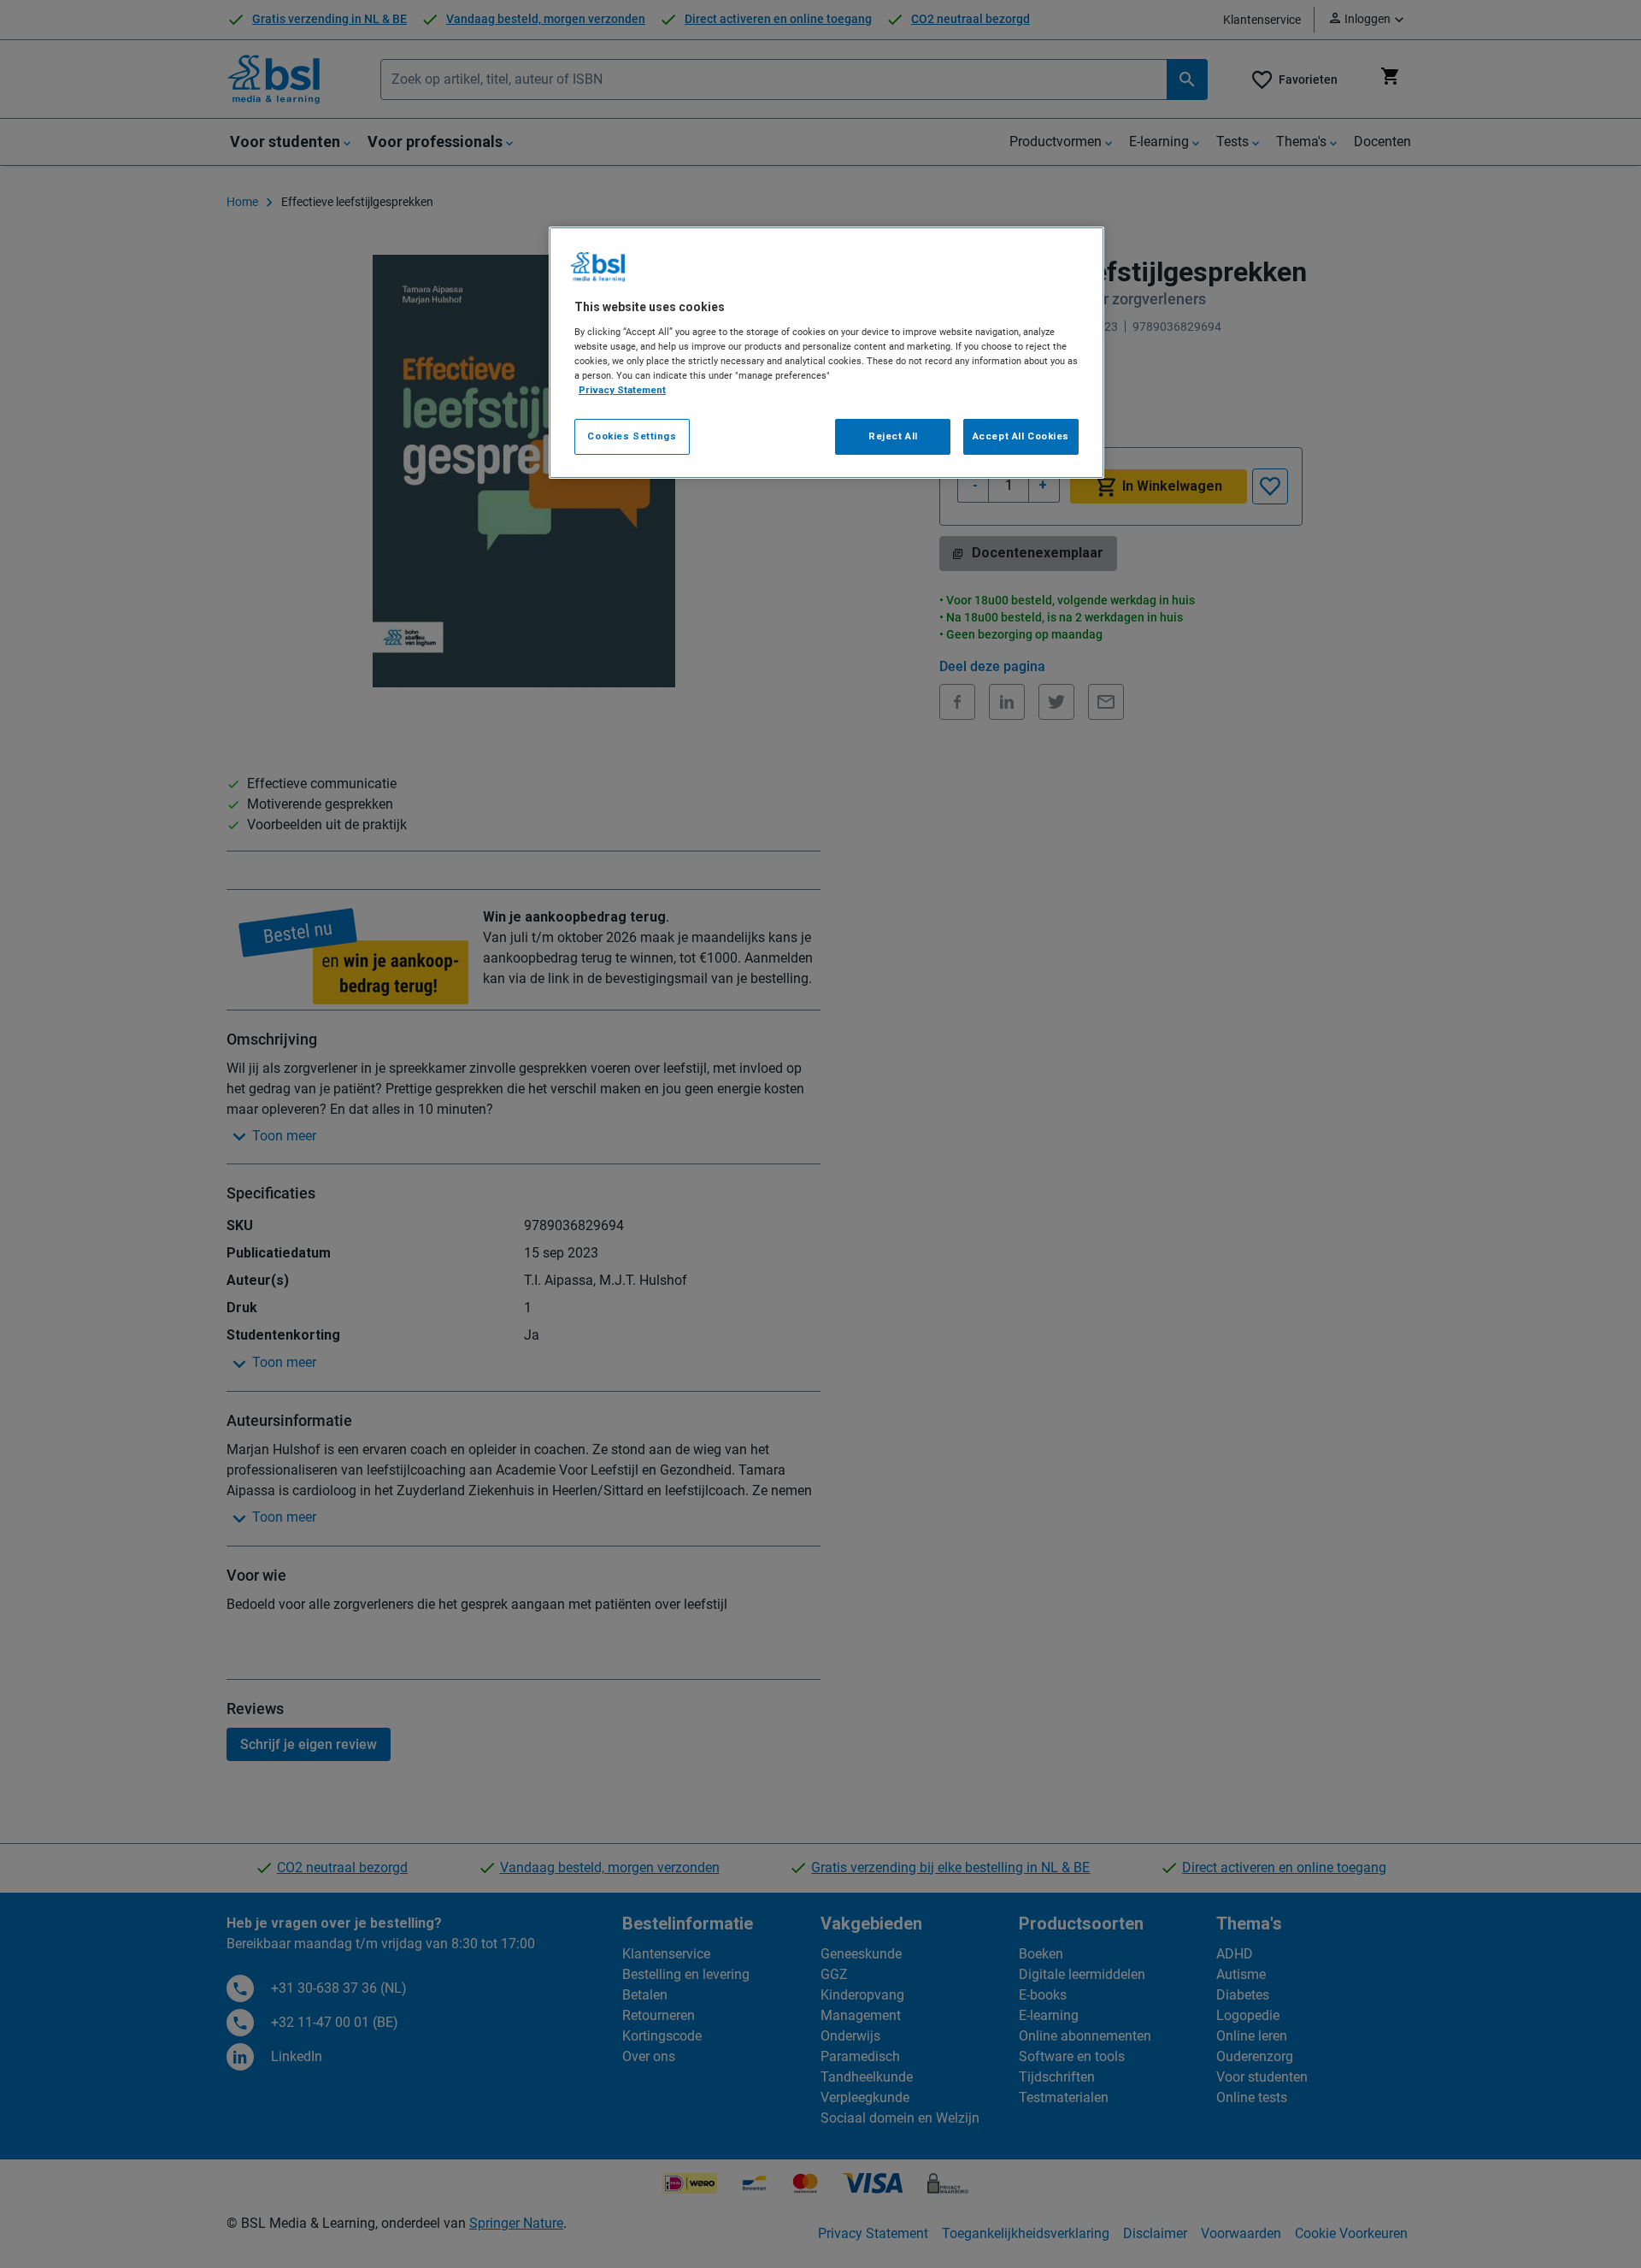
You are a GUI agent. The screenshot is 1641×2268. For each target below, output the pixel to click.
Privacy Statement (622, 390)
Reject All (893, 436)
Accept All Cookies (1021, 436)
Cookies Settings (632, 436)
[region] (826, 353)
